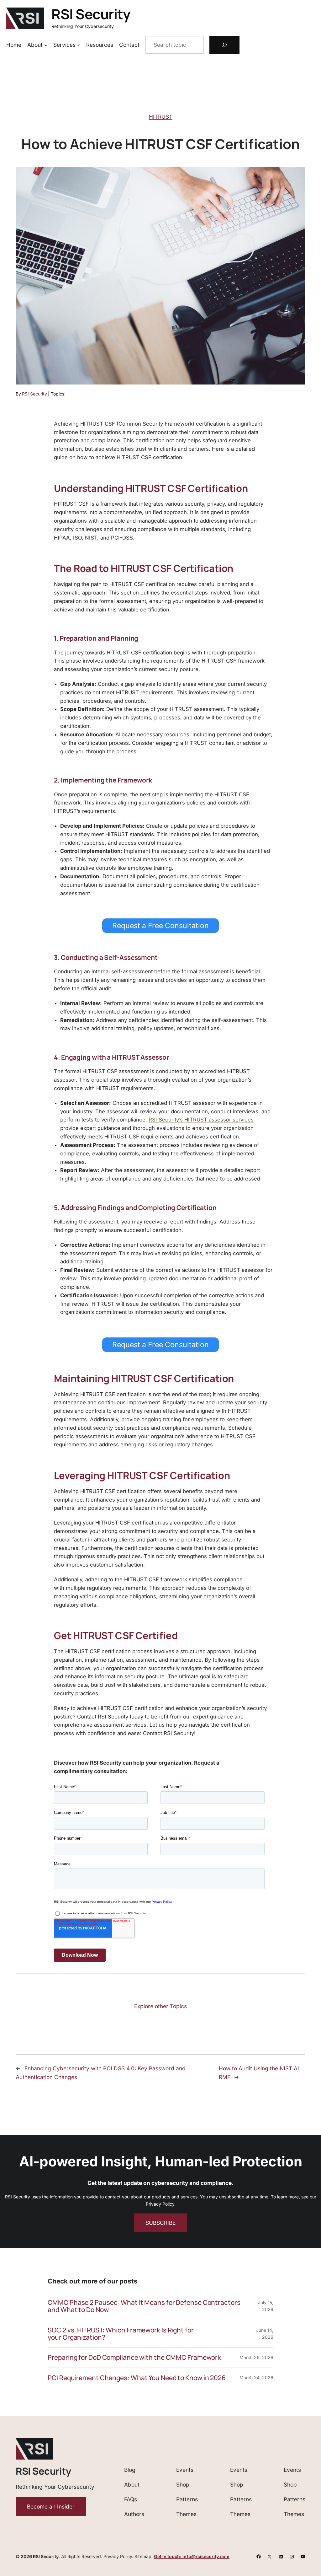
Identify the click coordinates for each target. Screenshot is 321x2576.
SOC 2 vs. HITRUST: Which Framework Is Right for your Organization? (121, 2334)
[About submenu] (46, 45)
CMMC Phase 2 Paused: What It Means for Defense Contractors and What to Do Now (144, 2306)
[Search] (224, 45)
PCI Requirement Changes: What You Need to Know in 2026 (137, 2378)
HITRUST (161, 117)
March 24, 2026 (256, 2377)
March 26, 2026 (256, 2357)
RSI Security (91, 14)
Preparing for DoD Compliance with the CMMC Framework (134, 2357)
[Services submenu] (78, 45)
